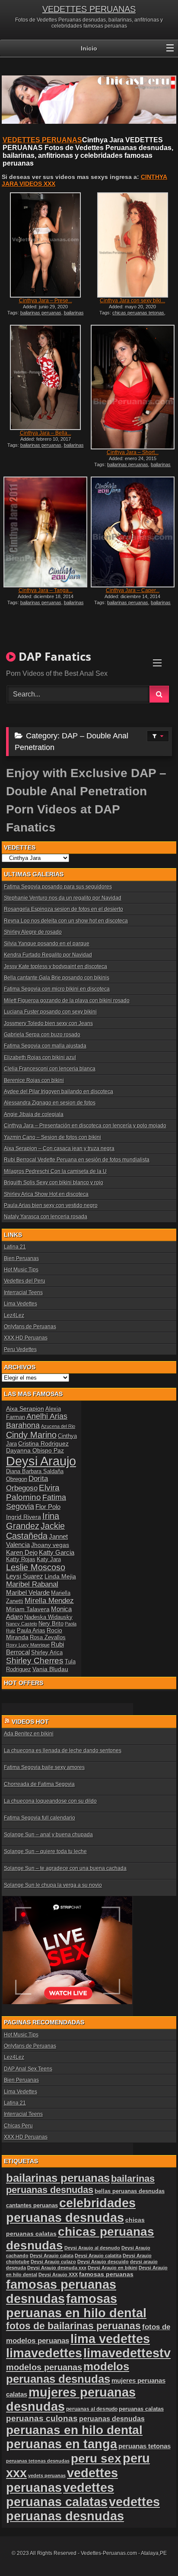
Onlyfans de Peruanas (30, 1327)
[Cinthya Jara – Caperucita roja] (133, 532)
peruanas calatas (141, 2409)
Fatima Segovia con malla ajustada (45, 1046)
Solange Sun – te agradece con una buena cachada (65, 1868)
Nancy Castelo (22, 1624)
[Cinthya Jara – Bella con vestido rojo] (45, 377)
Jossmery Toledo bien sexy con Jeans (48, 1023)
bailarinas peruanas (41, 313)
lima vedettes (110, 2339)
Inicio (89, 48)
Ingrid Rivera (24, 1517)
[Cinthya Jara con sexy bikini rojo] (133, 245)
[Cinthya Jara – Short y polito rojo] (133, 387)
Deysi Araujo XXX (58, 2275)
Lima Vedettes (21, 1304)
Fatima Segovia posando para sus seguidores (58, 887)
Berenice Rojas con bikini (34, 1080)
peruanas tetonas (145, 2446)
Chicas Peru (18, 2126)
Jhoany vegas (50, 1545)
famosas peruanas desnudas (61, 2292)
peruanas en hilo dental (74, 2430)
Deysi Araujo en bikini (113, 2268)
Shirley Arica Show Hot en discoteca (46, 1194)
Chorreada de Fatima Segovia (39, 1784)
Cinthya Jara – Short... (133, 452)
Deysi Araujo (41, 1461)
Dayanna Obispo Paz (35, 1450)
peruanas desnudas (112, 2419)
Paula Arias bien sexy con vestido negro (51, 1205)
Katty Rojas (21, 1559)
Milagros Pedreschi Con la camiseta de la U (55, 1171)
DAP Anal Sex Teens (28, 2069)
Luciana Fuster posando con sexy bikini (50, 1012)
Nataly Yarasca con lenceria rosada (46, 1217)
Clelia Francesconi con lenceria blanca (50, 1069)
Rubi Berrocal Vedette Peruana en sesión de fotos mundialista (77, 1160)
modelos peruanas (44, 2367)
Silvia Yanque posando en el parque (47, 944)
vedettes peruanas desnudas (83, 2509)
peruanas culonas (42, 2418)
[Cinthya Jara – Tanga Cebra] (45, 532)
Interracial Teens (23, 1293)
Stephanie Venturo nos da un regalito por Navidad (63, 898)
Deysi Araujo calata (52, 2256)
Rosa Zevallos (48, 1638)
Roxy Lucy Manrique (28, 1645)
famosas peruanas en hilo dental (76, 2306)
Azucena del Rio (58, 1426)
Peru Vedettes (20, 1349)
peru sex (96, 2458)
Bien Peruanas (21, 1258)
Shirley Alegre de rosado (33, 932)
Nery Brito (51, 1624)
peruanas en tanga (62, 2444)
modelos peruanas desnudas (68, 2373)
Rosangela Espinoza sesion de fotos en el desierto (64, 909)
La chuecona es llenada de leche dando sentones (63, 1751)
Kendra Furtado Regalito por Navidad (48, 955)
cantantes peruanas (32, 2205)
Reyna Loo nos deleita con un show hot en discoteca (66, 921)
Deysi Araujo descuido (103, 2262)
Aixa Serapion (25, 1409)
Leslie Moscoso (36, 1567)
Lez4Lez (14, 1315)
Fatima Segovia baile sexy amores (44, 1767)
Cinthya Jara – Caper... (133, 590)
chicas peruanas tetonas (138, 313)
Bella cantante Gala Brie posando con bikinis (57, 978)
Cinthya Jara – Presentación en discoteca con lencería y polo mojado (85, 1126)
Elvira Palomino (33, 1492)
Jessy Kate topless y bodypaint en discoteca (56, 966)
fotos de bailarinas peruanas (73, 2326)
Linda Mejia (60, 1576)
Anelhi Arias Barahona (37, 1421)
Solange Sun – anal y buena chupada (48, 1835)
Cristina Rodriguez (43, 1443)
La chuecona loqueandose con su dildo (50, 1801)
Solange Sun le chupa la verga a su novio (53, 1885)
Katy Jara (49, 1559)
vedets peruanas (47, 2476)
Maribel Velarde (28, 1592)
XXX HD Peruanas (26, 1338)
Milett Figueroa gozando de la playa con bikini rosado (67, 1001)
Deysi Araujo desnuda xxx (57, 2268)
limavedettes (44, 2353)
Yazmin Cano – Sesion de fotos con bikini (52, 1137)
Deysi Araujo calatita (98, 2256)
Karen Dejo (22, 1552)
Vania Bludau (50, 1669)
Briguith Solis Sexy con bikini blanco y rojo (54, 1183)
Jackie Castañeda (35, 1531)
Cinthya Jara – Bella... (46, 433)
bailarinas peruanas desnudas (47, 315)
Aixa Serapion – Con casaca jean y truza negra (59, 1148)
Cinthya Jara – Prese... (46, 301)
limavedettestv (127, 2353)
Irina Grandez (33, 1521)
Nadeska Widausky (48, 1617)
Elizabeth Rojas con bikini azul (40, 1057)
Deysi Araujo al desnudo (92, 2248)
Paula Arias (31, 1631)
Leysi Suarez (25, 1576)
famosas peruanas (106, 2274)
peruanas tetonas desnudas (38, 2461)
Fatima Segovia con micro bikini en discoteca (57, 989)
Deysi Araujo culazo (53, 2262)
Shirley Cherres (35, 1661)
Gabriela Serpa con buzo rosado (42, 1035)
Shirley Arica (47, 1653)
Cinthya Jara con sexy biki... (132, 301)
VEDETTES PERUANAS (89, 9)
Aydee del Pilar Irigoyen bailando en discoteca (59, 1092)
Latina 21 (15, 1247)
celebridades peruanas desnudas (71, 2210)
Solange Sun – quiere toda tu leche (45, 1851)
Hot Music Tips (21, 1270)
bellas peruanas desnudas (130, 2191)
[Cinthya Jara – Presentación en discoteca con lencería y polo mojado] (45, 245)
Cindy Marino (31, 1435)
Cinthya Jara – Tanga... (46, 590)
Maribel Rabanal (32, 1584)
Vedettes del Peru (25, 1281)
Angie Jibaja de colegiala (34, 1114)
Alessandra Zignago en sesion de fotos (50, 1103)
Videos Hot (30, 1722)
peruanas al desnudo (92, 2409)
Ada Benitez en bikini (29, 1734)
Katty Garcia (57, 1552)
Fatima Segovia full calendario (40, 1818)
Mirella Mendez (49, 1601)
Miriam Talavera (28, 1609)
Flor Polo (48, 1507)
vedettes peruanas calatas (60, 2495)
